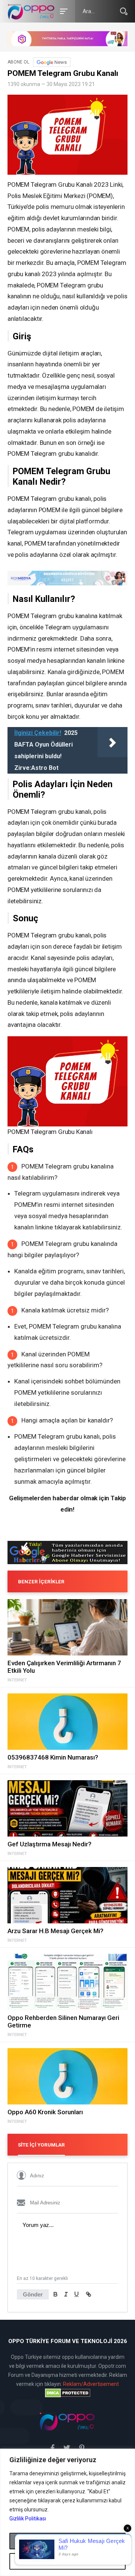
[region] (67, 2512)
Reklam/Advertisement (91, 2384)
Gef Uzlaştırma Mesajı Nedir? (49, 1844)
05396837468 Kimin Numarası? (53, 1757)
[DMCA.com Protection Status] (67, 2393)
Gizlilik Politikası (28, 2519)
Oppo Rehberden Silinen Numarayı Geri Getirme (63, 2021)
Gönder (33, 2294)
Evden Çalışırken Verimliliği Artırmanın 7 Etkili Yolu (64, 1667)
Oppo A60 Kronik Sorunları (45, 2112)
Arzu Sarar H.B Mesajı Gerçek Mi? (55, 1931)
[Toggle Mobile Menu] (63, 11)
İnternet (17, 1680)
